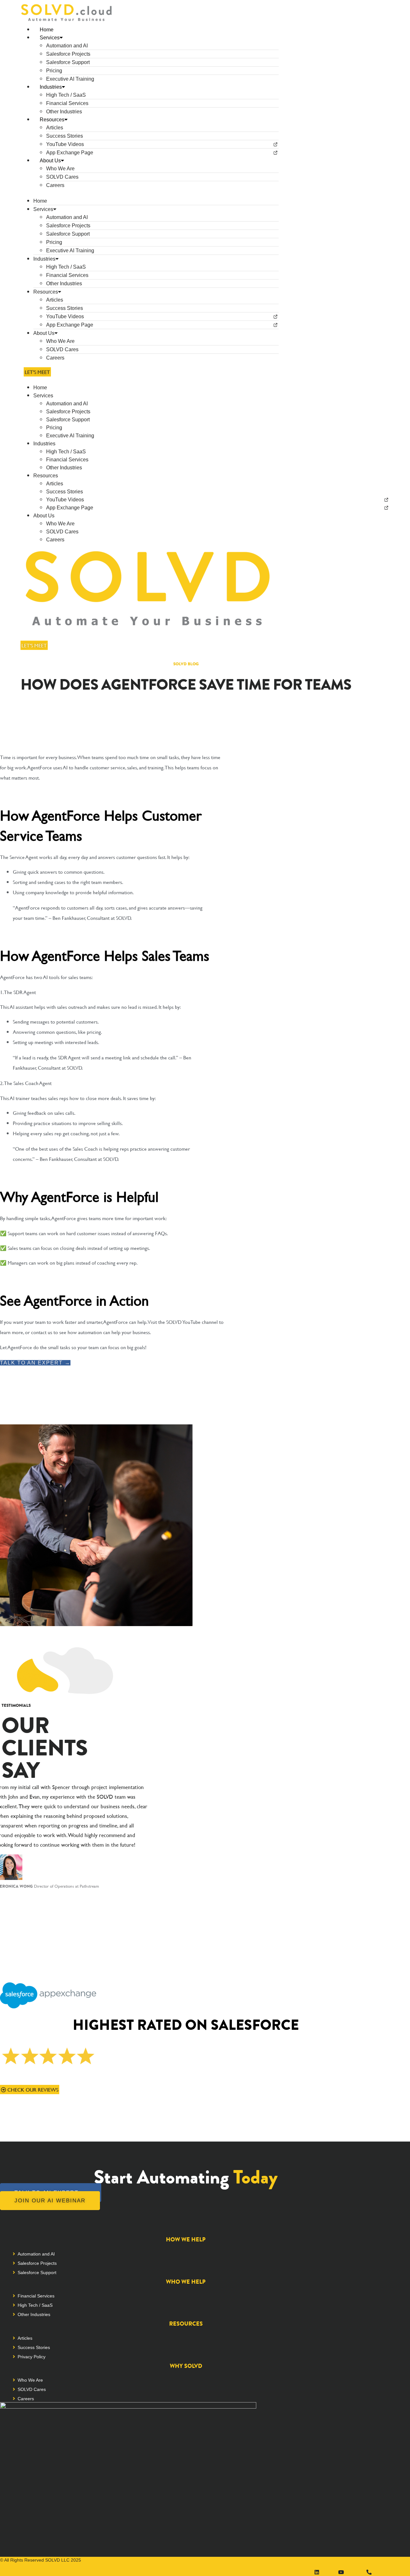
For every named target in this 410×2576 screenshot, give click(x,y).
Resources (52, 120)
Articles (55, 128)
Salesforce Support (68, 62)
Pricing (54, 71)
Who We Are (60, 169)
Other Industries (64, 112)
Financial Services (67, 103)
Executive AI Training (70, 79)
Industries (51, 87)
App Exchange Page (70, 153)
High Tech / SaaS (66, 95)
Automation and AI (67, 46)
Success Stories (65, 136)
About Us (50, 161)
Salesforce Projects (68, 54)
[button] (150, 193)
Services (50, 38)
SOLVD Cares (62, 177)
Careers (55, 185)
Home (47, 30)
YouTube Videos (65, 144)
